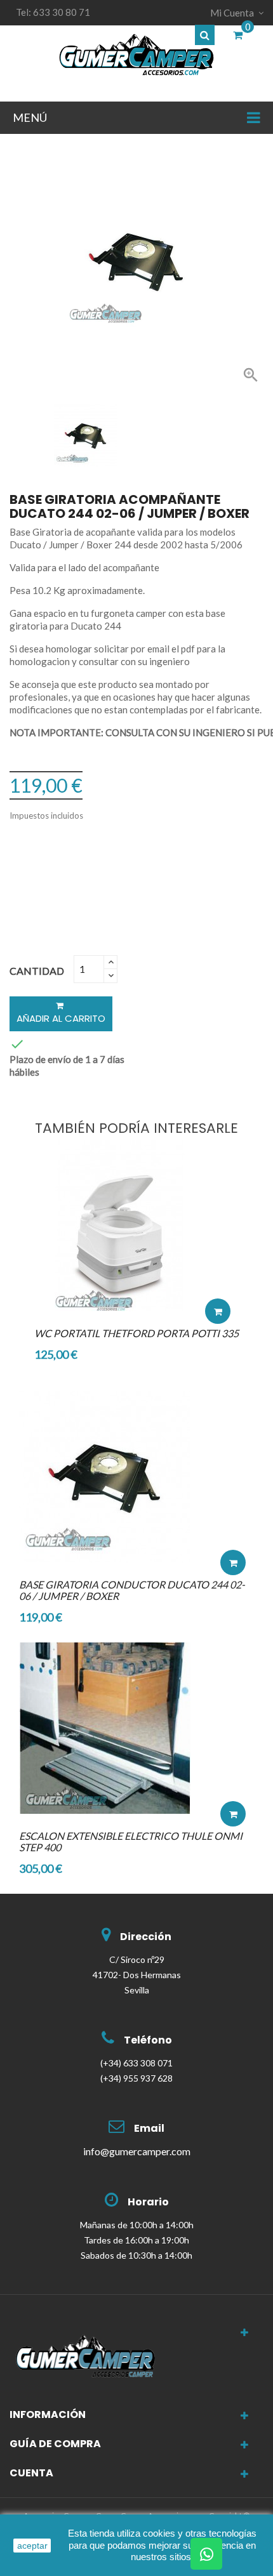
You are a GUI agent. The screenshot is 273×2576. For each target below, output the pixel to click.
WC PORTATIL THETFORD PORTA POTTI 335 (136, 1333)
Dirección (146, 1937)
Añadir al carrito (61, 1018)
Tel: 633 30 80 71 (53, 12)
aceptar (32, 2546)
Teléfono (148, 2040)
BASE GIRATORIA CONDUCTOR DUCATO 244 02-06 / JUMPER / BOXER (132, 1590)
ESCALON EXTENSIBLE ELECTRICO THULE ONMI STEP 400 (131, 1841)
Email (149, 2128)
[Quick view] (218, 1273)
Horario (148, 2202)
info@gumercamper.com (137, 2151)
